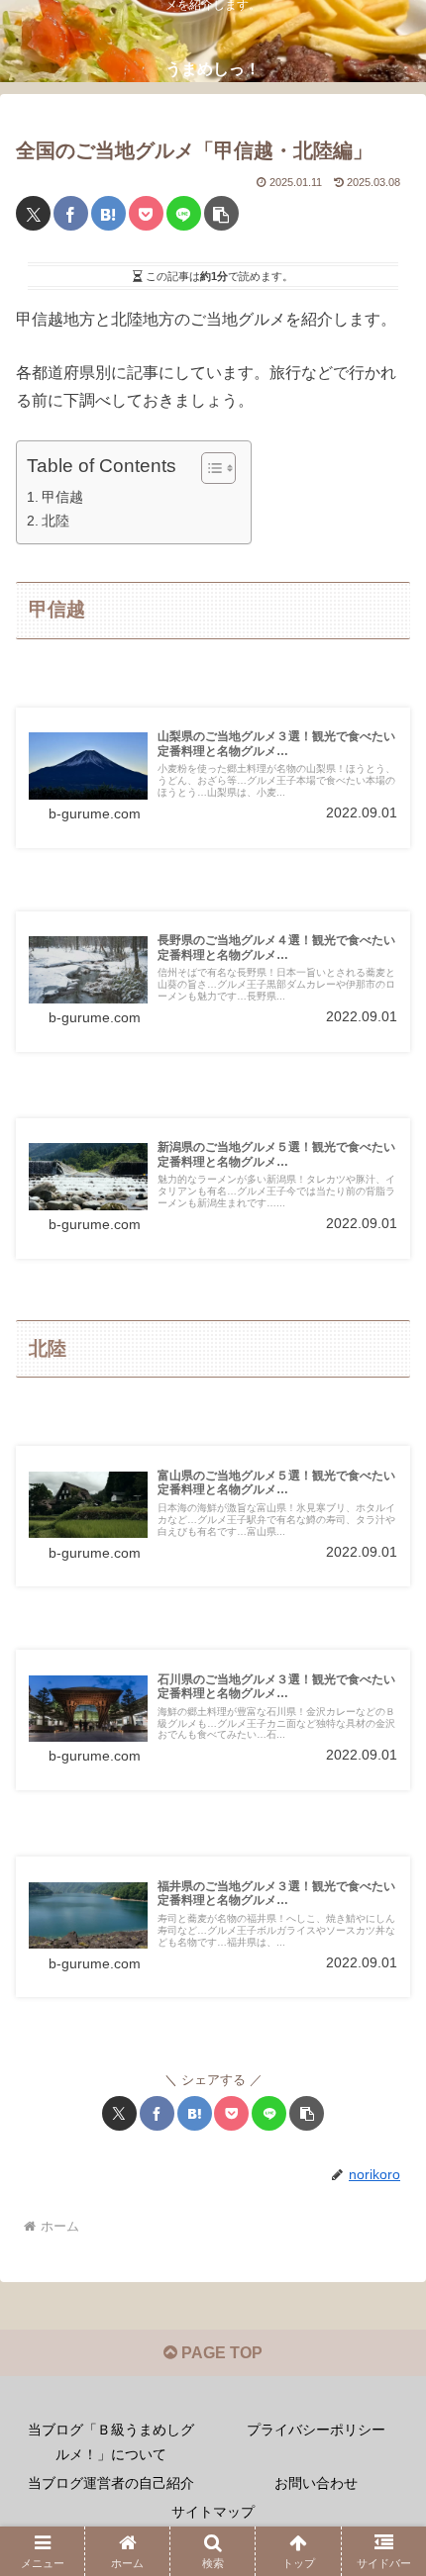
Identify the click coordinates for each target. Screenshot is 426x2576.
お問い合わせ (316, 2483)
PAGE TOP (220, 2353)
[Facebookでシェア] (71, 213)
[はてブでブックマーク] (108, 213)
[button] (221, 213)
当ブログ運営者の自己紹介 (111, 2483)
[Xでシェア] (33, 213)
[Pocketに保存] (146, 213)
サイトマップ (213, 2512)
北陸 (55, 521)
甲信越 (62, 497)
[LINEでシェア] (184, 213)
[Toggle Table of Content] (209, 468)
